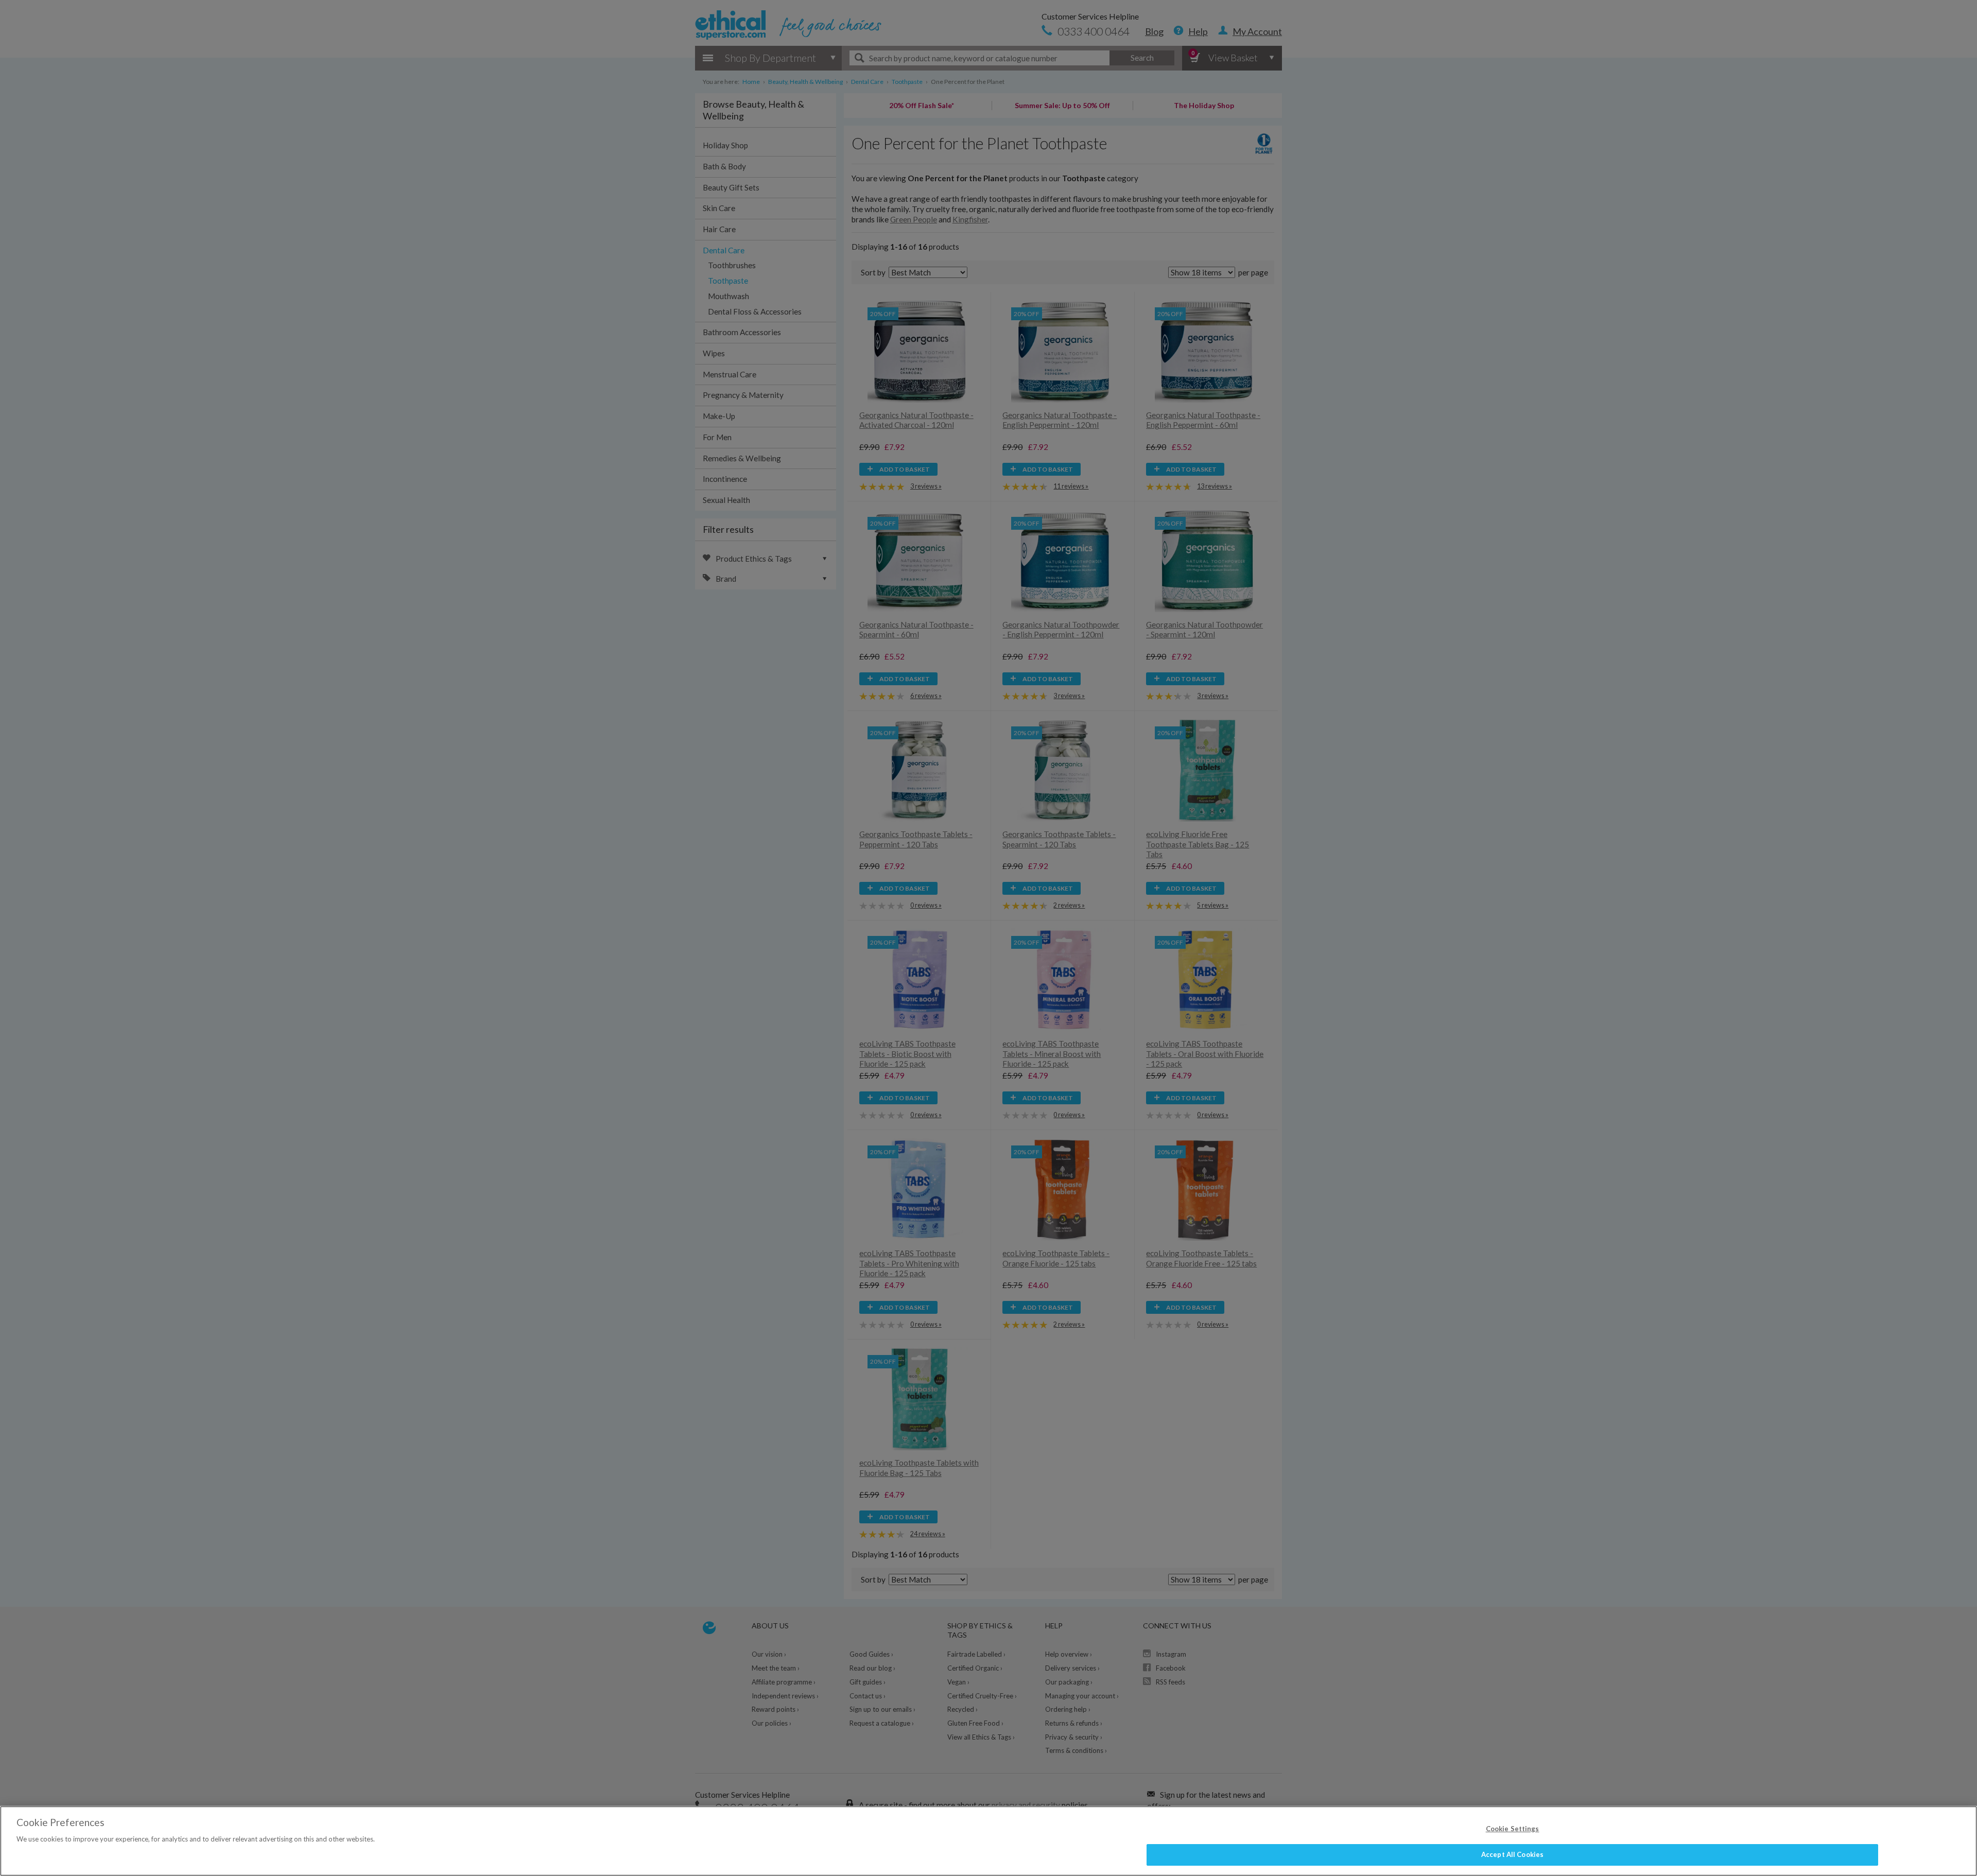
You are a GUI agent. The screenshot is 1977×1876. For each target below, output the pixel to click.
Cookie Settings (1513, 1829)
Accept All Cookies (1512, 1854)
